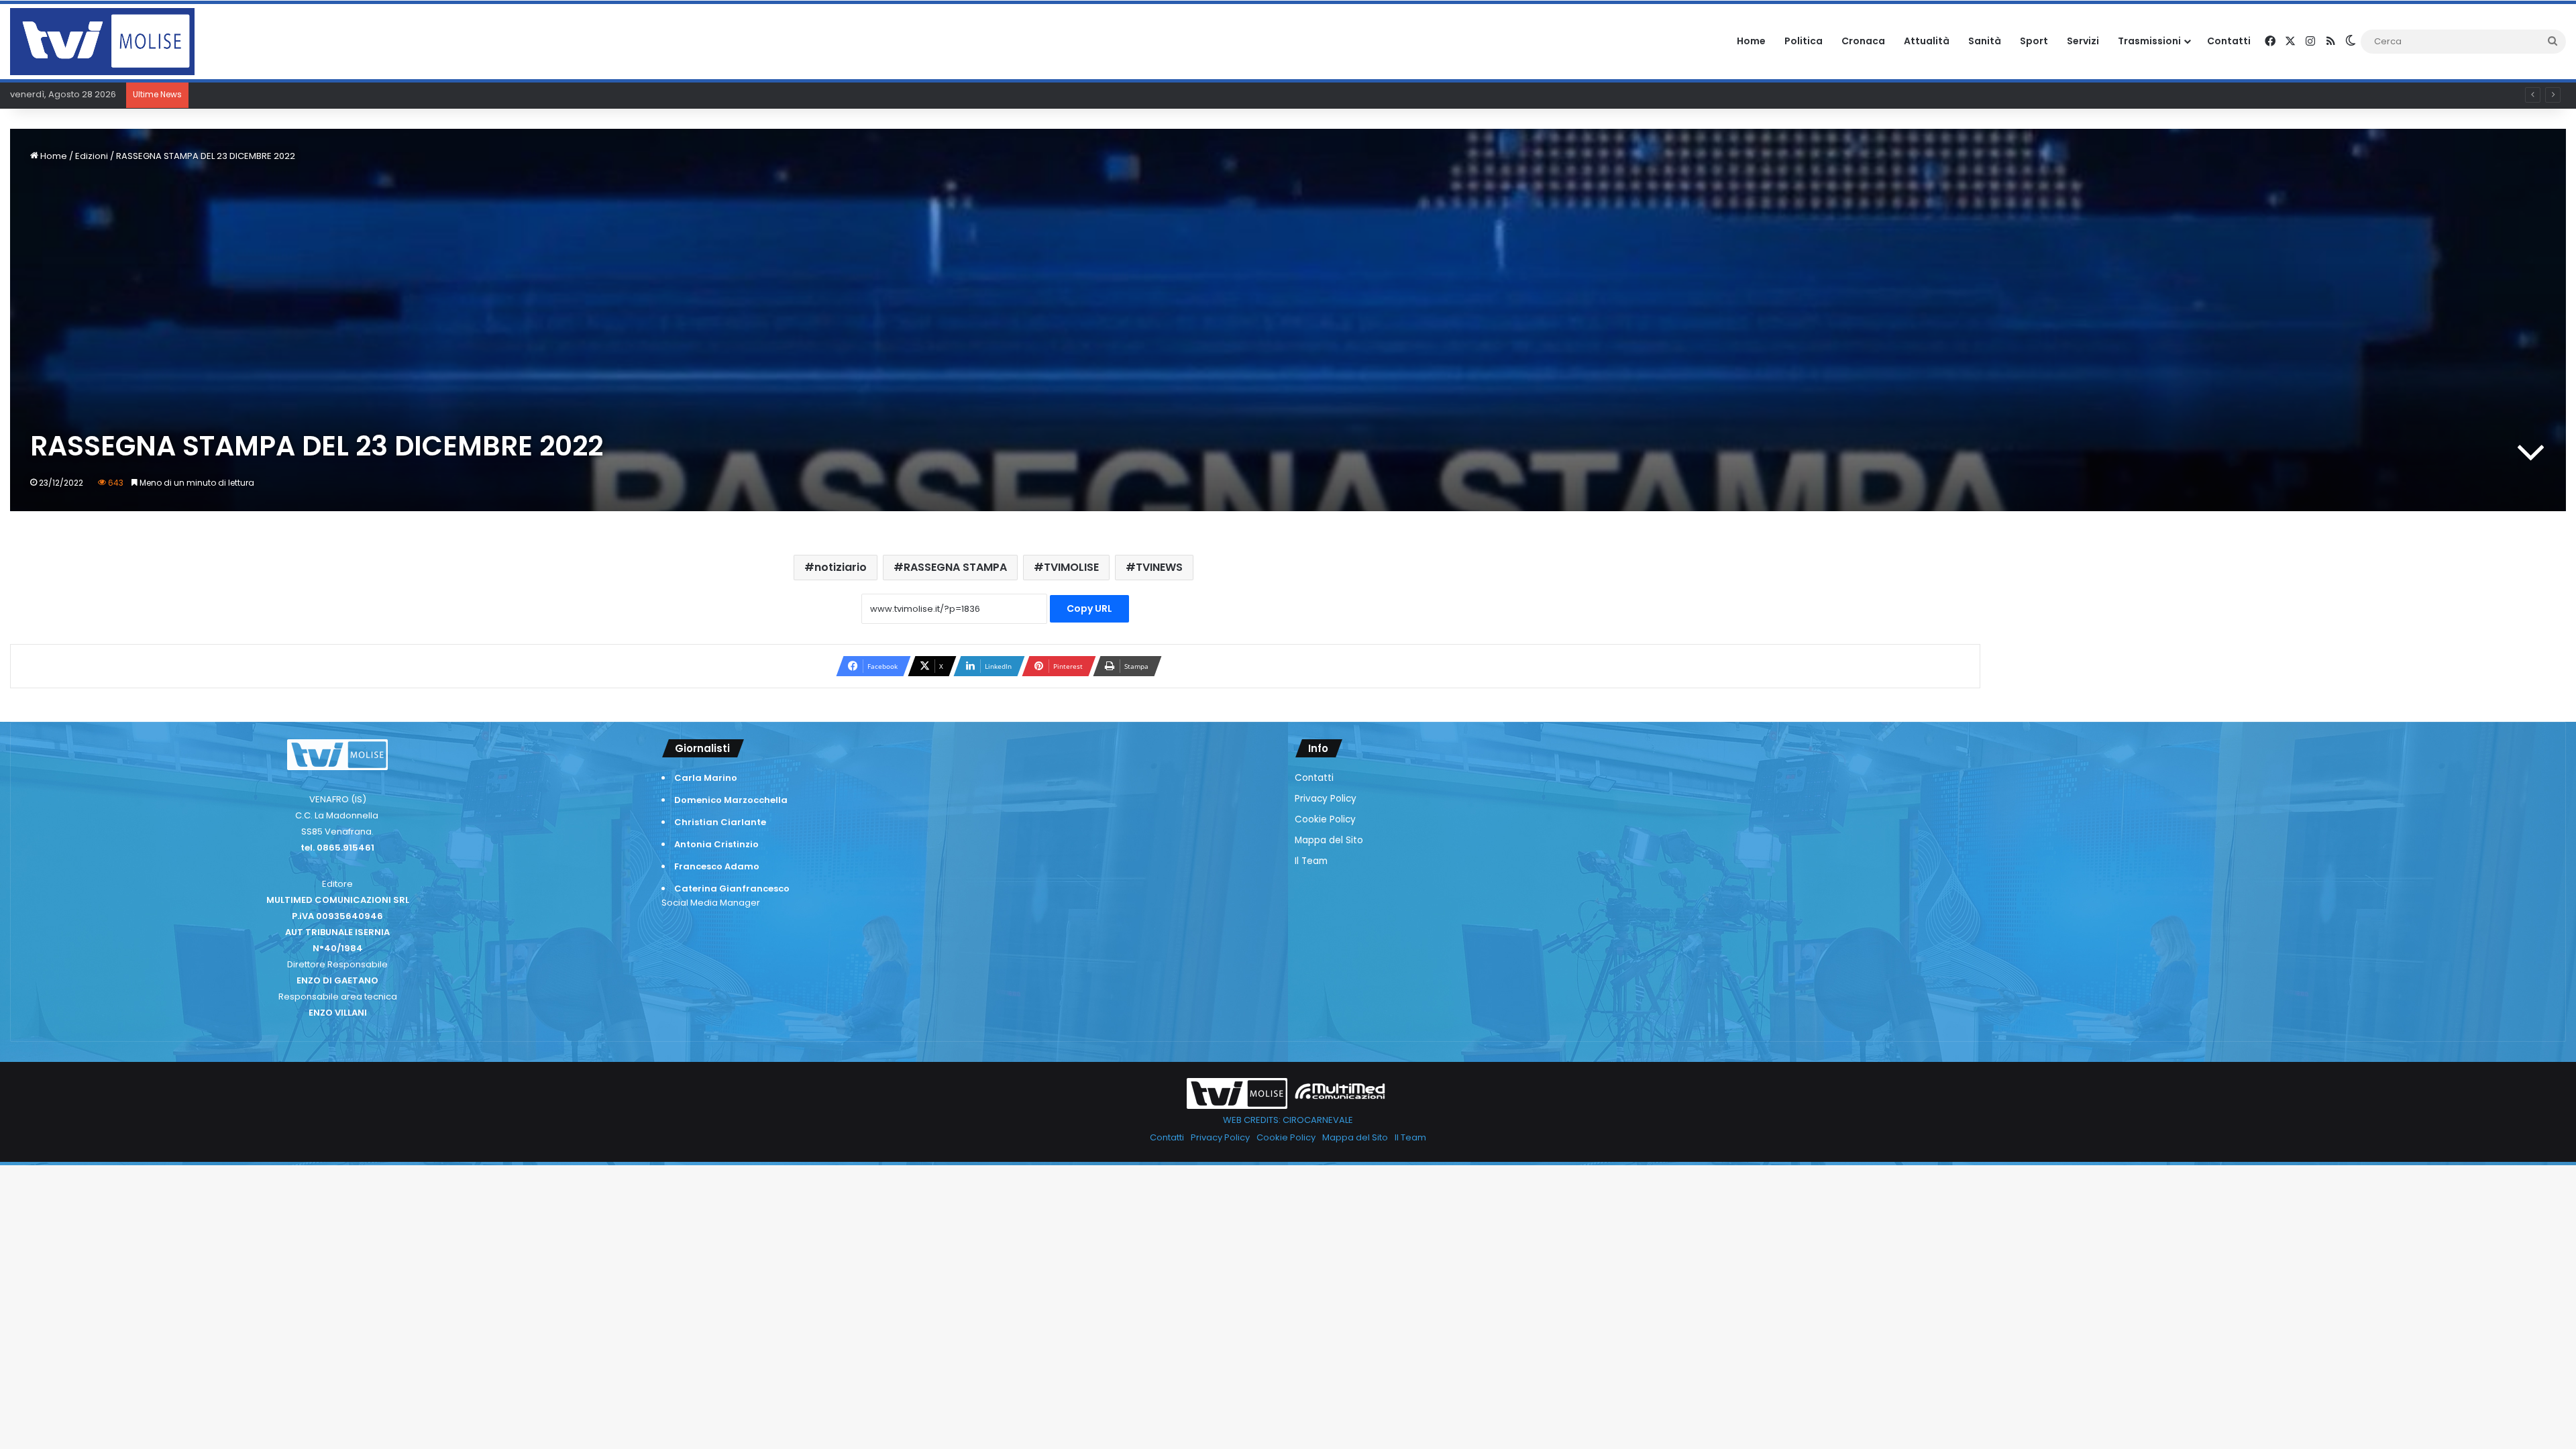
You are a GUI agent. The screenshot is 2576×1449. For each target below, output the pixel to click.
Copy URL (1089, 608)
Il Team (1311, 861)
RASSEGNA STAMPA (955, 567)
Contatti (2229, 41)
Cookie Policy (1325, 819)
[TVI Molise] (102, 42)
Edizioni (92, 156)
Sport (2034, 41)
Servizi (2083, 41)
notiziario (841, 567)
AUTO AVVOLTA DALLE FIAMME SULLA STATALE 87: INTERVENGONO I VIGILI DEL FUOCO (370, 94)
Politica (1804, 41)
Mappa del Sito (1329, 840)
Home (1751, 41)
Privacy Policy (1326, 799)
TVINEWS (1159, 567)
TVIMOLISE (1071, 567)
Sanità (1985, 41)
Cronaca (1863, 41)
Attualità (1927, 41)
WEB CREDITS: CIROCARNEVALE (1288, 1120)
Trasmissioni (2149, 41)
